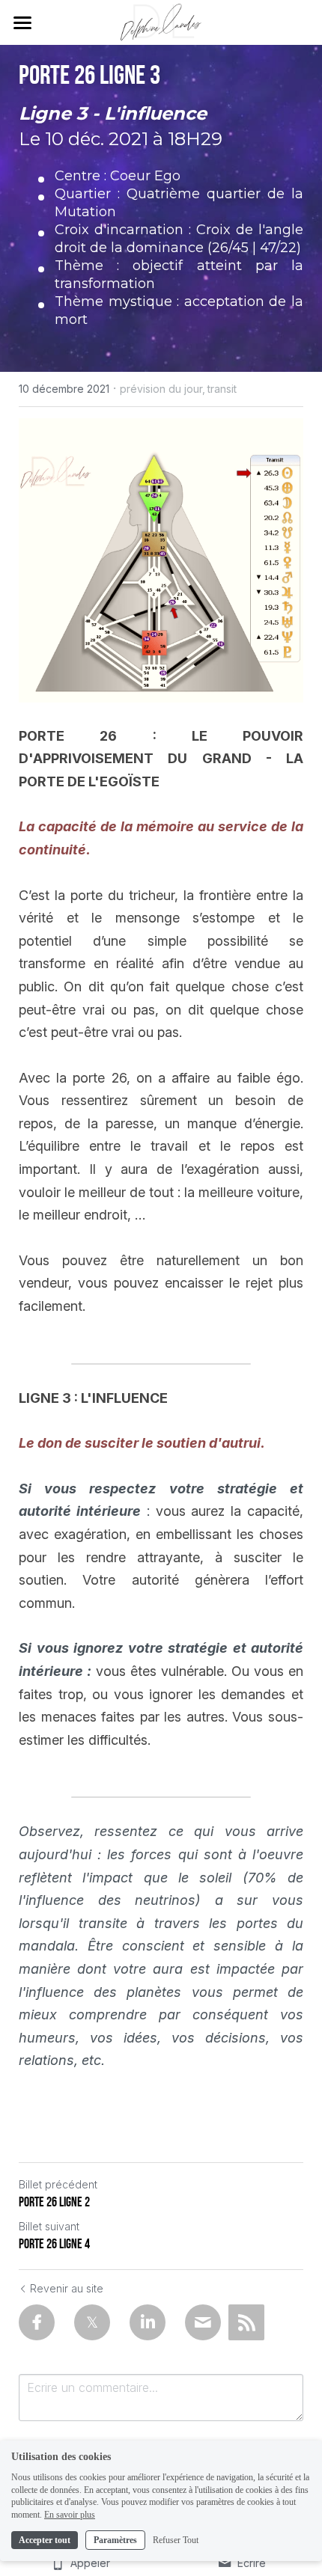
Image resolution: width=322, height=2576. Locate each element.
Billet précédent (58, 2184)
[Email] (203, 2322)
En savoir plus (70, 2515)
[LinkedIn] (148, 2322)
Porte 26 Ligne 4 (54, 2244)
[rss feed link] (246, 2322)
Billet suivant (49, 2226)
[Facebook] (37, 2322)
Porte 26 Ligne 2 (54, 2202)
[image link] (161, 21)
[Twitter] (92, 2322)
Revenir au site (67, 2288)
